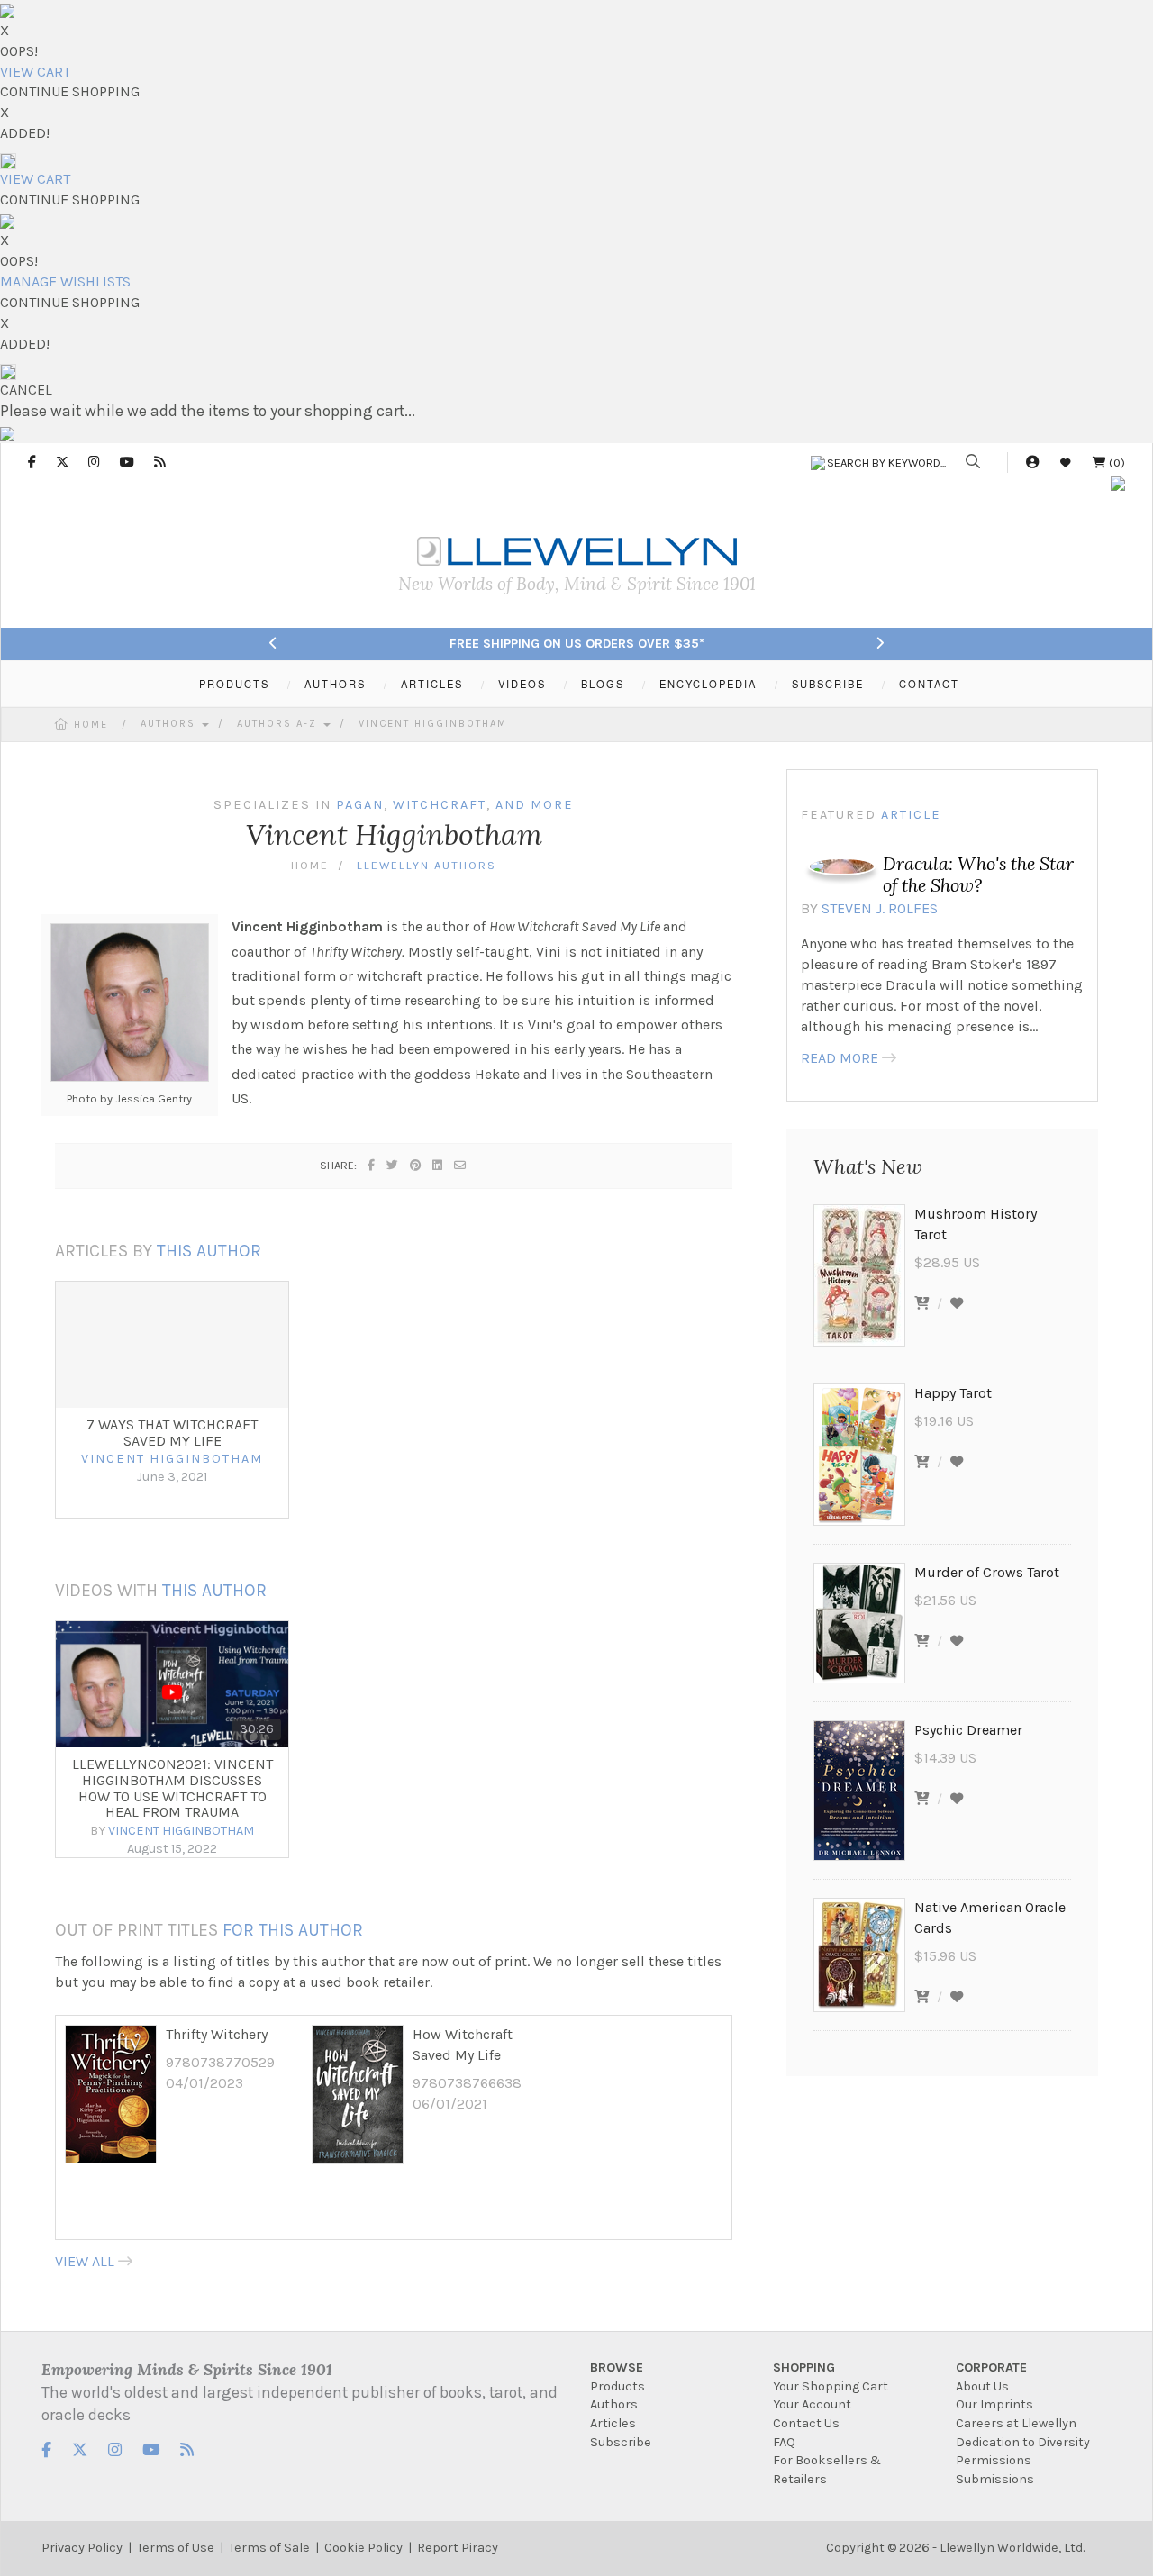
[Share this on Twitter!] (393, 1165)
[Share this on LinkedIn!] (438, 1165)
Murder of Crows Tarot (987, 1572)
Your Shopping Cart (831, 2386)
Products (617, 2386)
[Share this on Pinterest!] (416, 1165)
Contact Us (806, 2423)
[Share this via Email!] (461, 1165)
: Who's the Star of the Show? (978, 874)
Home (91, 725)
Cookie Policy (363, 2548)
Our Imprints (994, 2404)
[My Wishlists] (1066, 463)
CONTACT (929, 684)
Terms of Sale (269, 2548)
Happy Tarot (953, 1393)
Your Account (812, 2404)
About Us (982, 2386)
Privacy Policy (82, 2548)
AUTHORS (335, 684)
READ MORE (840, 1058)
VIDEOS (522, 684)
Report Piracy (458, 2548)
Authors (170, 724)
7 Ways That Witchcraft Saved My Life (172, 1433)
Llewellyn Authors (427, 865)
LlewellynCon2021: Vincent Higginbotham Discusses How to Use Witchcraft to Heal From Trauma (172, 1788)
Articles (613, 2423)
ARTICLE (911, 815)
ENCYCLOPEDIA (708, 684)
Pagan (360, 805)
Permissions (994, 2460)
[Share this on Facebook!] (372, 1165)
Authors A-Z (279, 724)
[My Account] (1032, 463)
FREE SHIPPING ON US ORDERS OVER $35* (577, 644)
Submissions (995, 2479)
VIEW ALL (85, 2261)
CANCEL (26, 390)
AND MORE (535, 805)
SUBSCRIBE (828, 684)
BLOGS (603, 684)
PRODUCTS (234, 684)
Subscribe (621, 2442)
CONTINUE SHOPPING (70, 91)
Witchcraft (440, 805)
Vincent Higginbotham (433, 724)
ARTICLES (432, 684)
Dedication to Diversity (1023, 2442)
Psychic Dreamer (968, 1730)
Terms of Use (176, 2548)
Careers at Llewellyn (1016, 2423)
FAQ (784, 2442)
